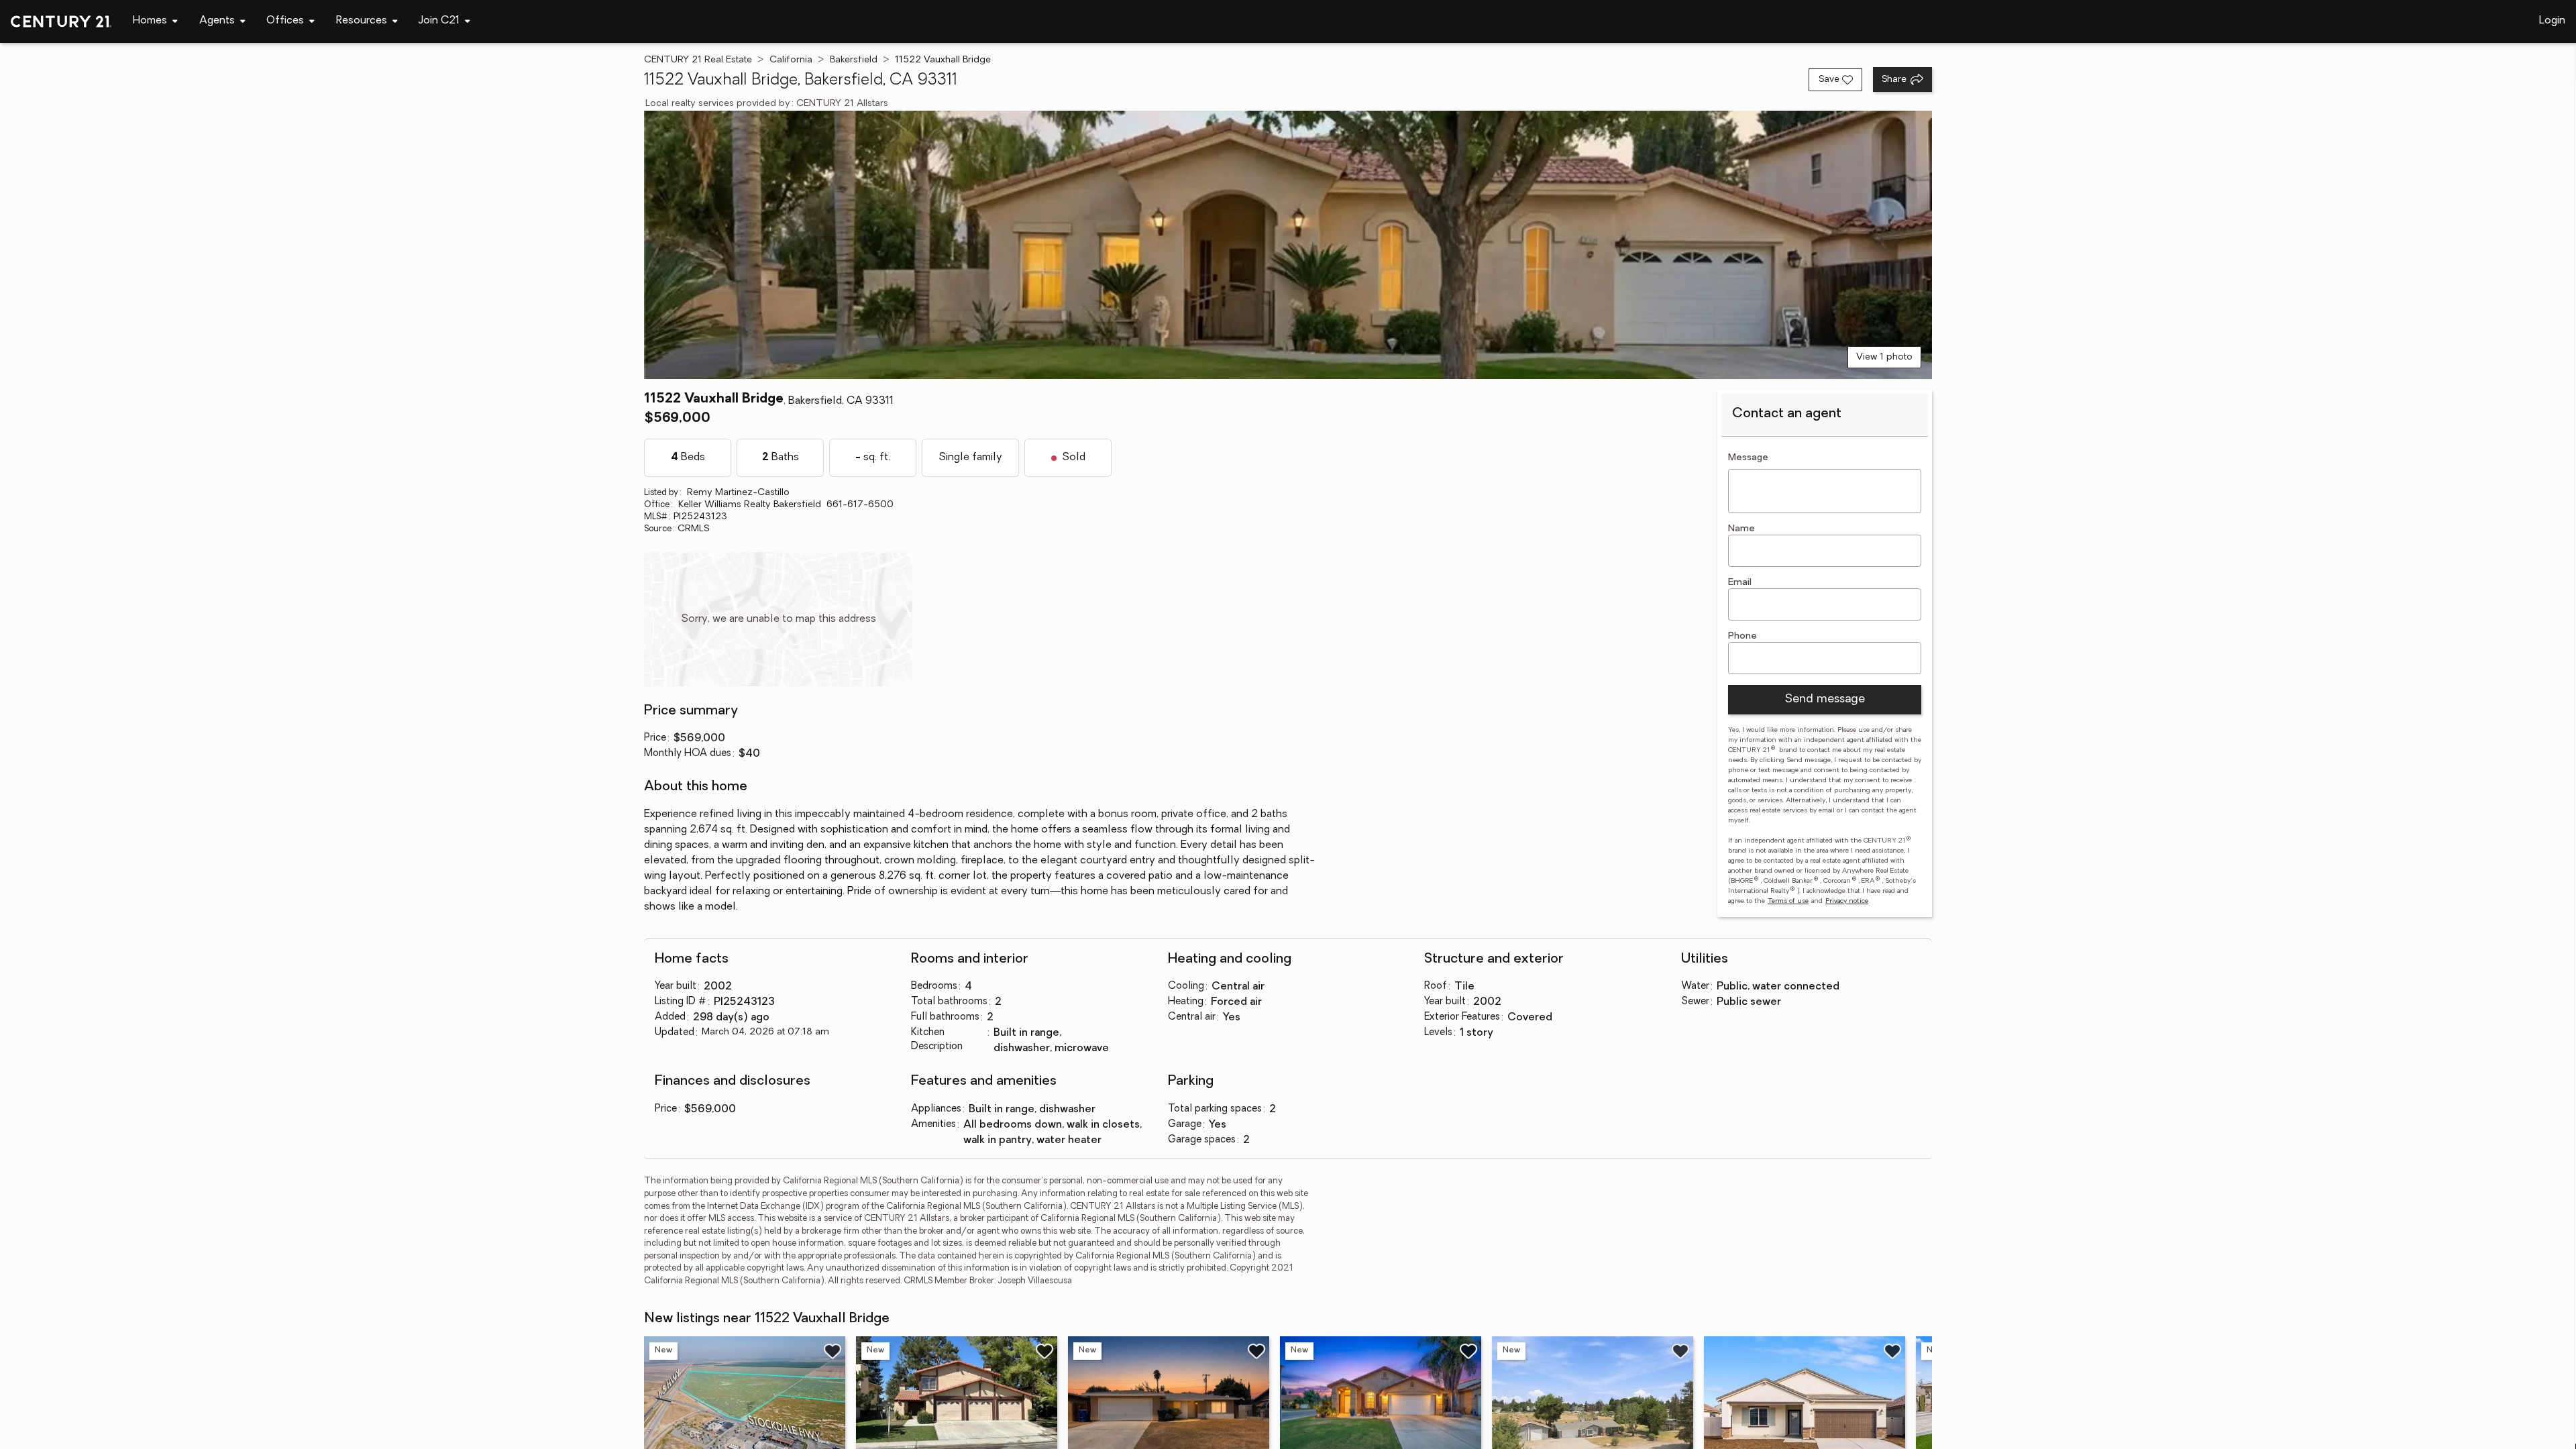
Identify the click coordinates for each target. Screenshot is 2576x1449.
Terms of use (1788, 901)
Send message (1825, 700)
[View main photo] (1288, 245)
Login (2552, 21)
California (791, 60)
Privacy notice (1847, 901)
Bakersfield (854, 60)
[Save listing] (833, 1351)
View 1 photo (1884, 357)
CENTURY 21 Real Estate (698, 60)
